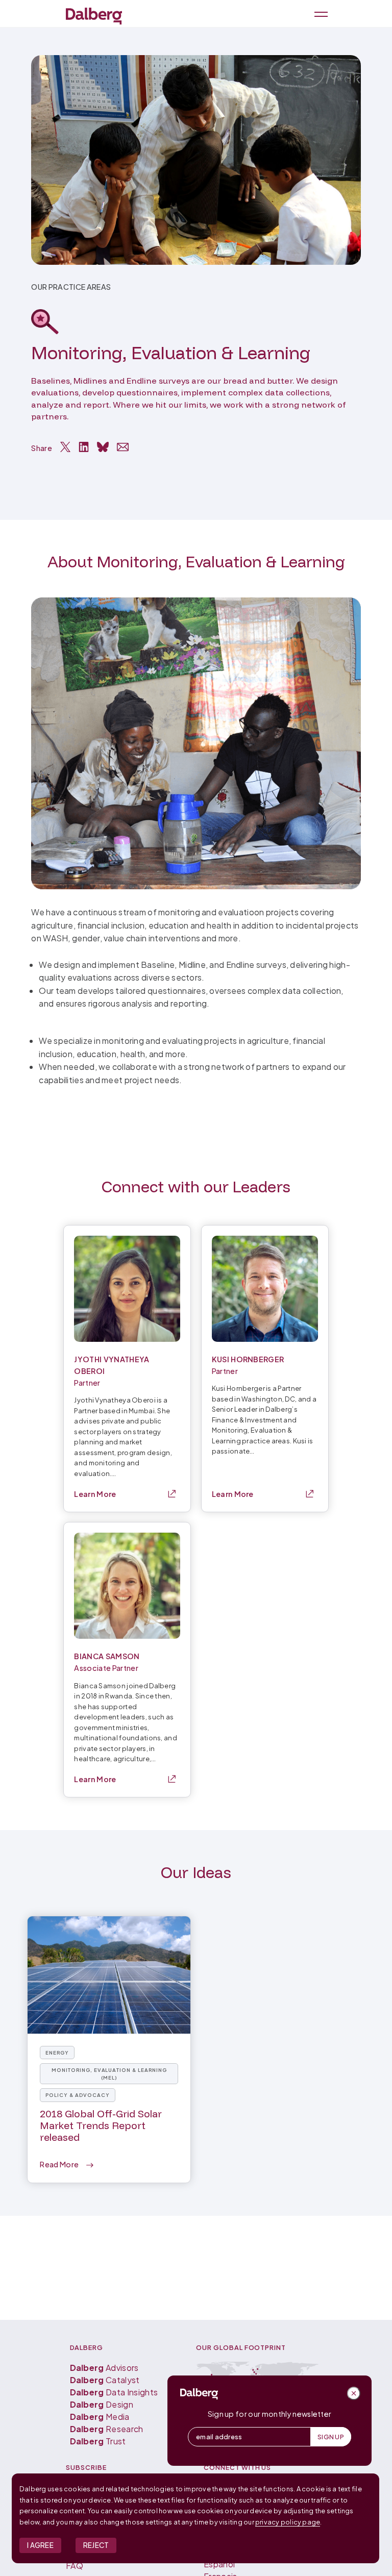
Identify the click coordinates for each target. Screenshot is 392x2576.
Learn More (95, 1494)
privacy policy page (288, 2522)
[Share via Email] (123, 447)
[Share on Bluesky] (103, 447)
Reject (96, 2545)
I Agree (40, 2545)
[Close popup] (354, 2393)
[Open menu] (319, 14)
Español (219, 2564)
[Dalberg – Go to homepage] (94, 16)
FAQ (75, 2566)
